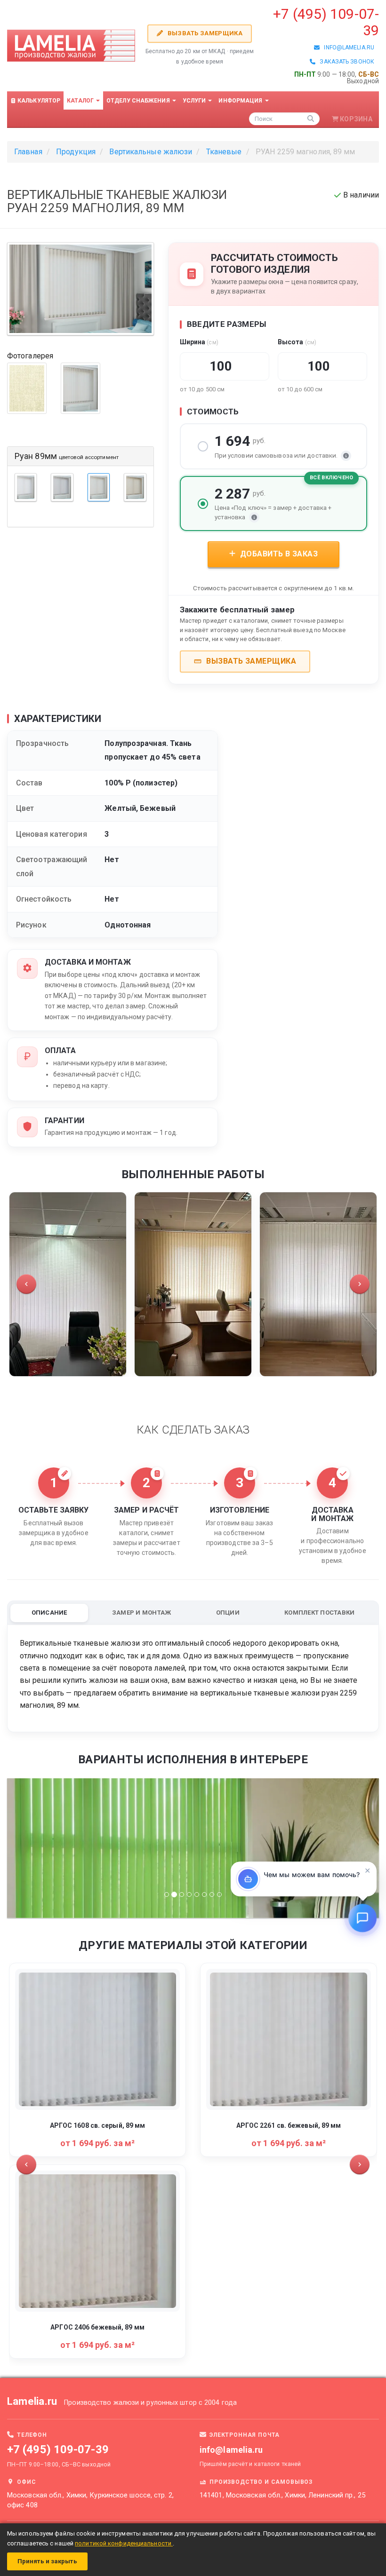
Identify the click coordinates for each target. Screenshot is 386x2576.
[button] (26, 1284)
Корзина (356, 119)
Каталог (81, 101)
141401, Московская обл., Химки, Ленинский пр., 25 (282, 2495)
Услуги (195, 101)
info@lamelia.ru (347, 48)
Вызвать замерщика (204, 33)
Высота (297, 342)
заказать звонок (345, 62)
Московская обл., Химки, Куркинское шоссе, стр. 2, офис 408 (90, 2500)
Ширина (199, 342)
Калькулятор (38, 101)
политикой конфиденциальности (124, 2543)
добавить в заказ (278, 554)
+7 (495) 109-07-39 (58, 2450)
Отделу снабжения (139, 101)
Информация (241, 101)
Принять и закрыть (47, 2561)
